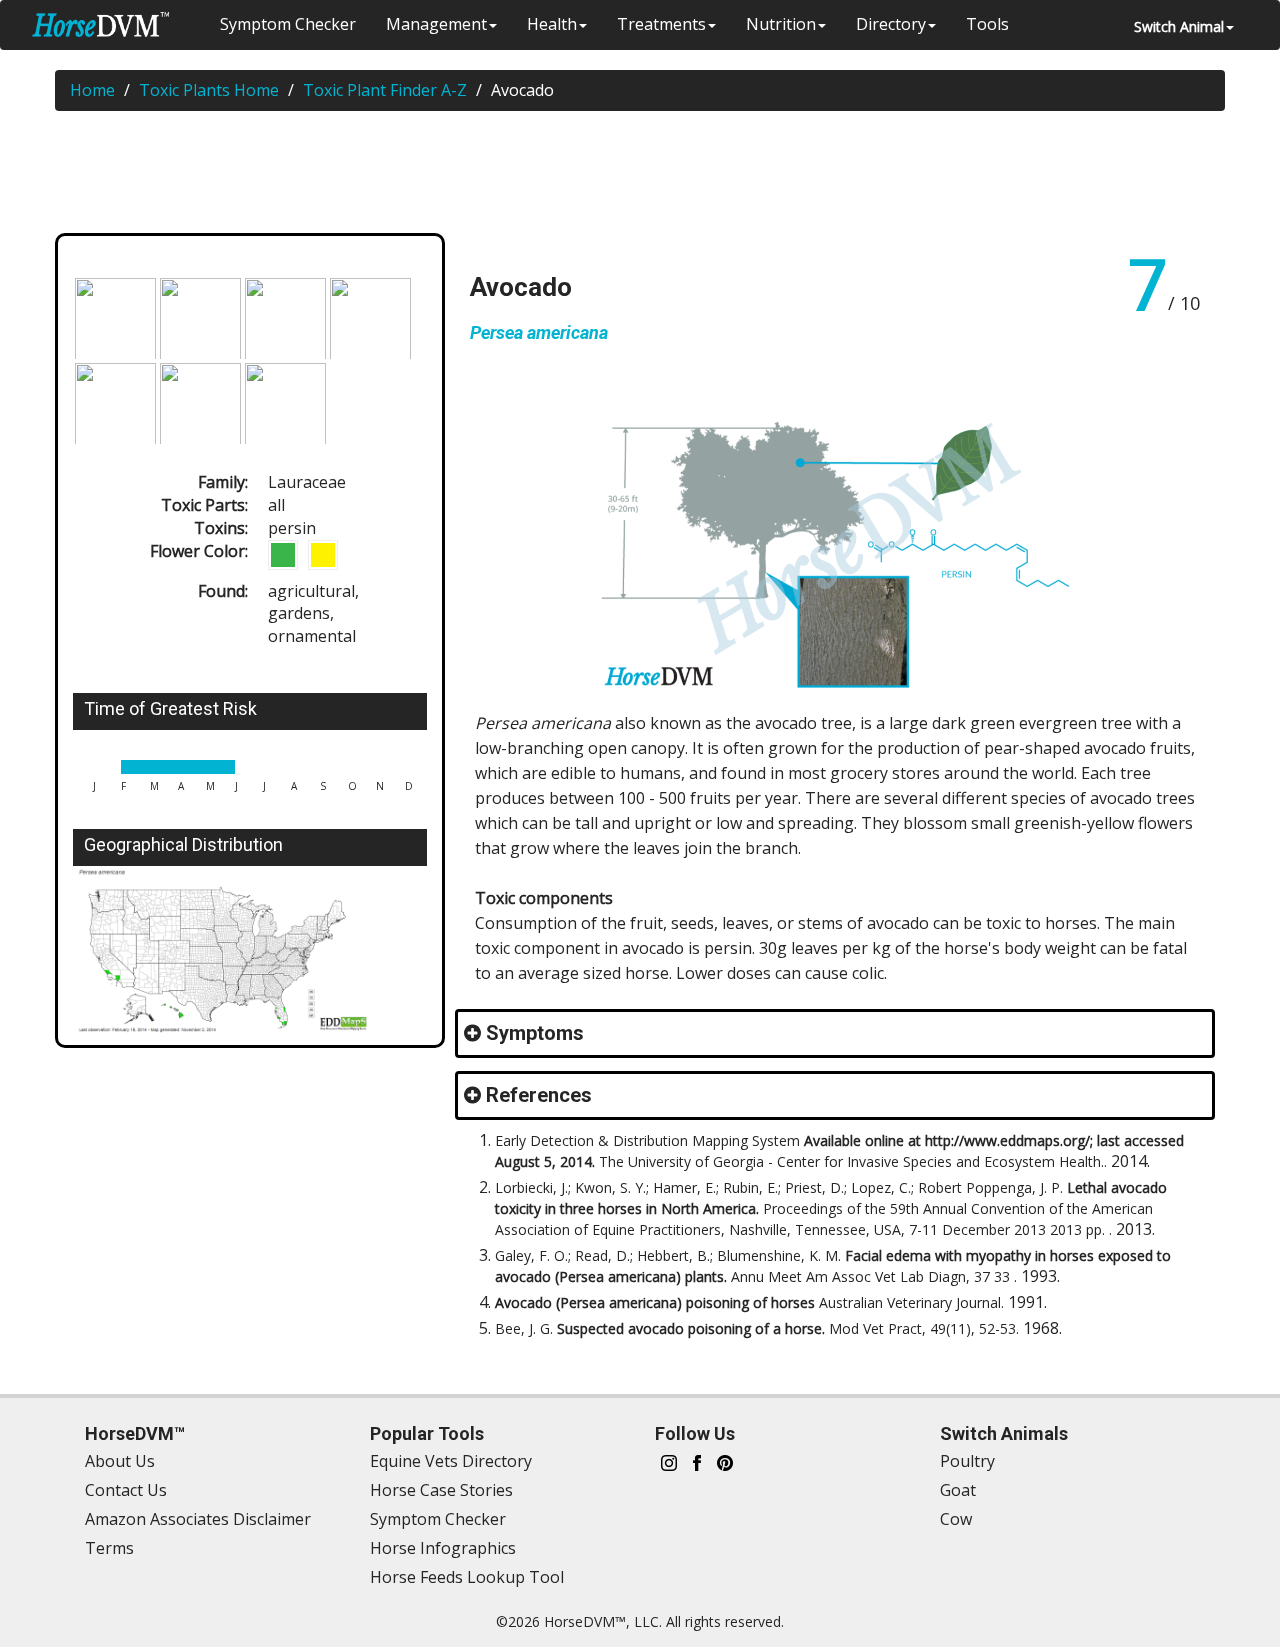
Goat (958, 1490)
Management (436, 24)
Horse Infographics (443, 1548)
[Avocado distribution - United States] (250, 950)
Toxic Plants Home (209, 90)
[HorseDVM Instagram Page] (669, 1461)
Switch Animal (1179, 26)
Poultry (967, 1461)
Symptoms (535, 1033)
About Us (120, 1461)
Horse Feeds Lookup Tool (467, 1577)
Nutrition (781, 24)
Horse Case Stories (441, 1490)
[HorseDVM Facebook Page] (697, 1461)
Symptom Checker (288, 24)
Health (552, 24)
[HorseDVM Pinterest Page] (725, 1461)
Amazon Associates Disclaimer (198, 1519)
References (539, 1095)
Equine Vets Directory (451, 1461)
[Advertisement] (650, 176)
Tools (987, 24)
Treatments (661, 24)
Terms (109, 1548)
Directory (891, 24)
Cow (956, 1519)
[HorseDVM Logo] (100, 24)
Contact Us (126, 1490)
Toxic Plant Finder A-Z (385, 90)
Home (92, 90)
